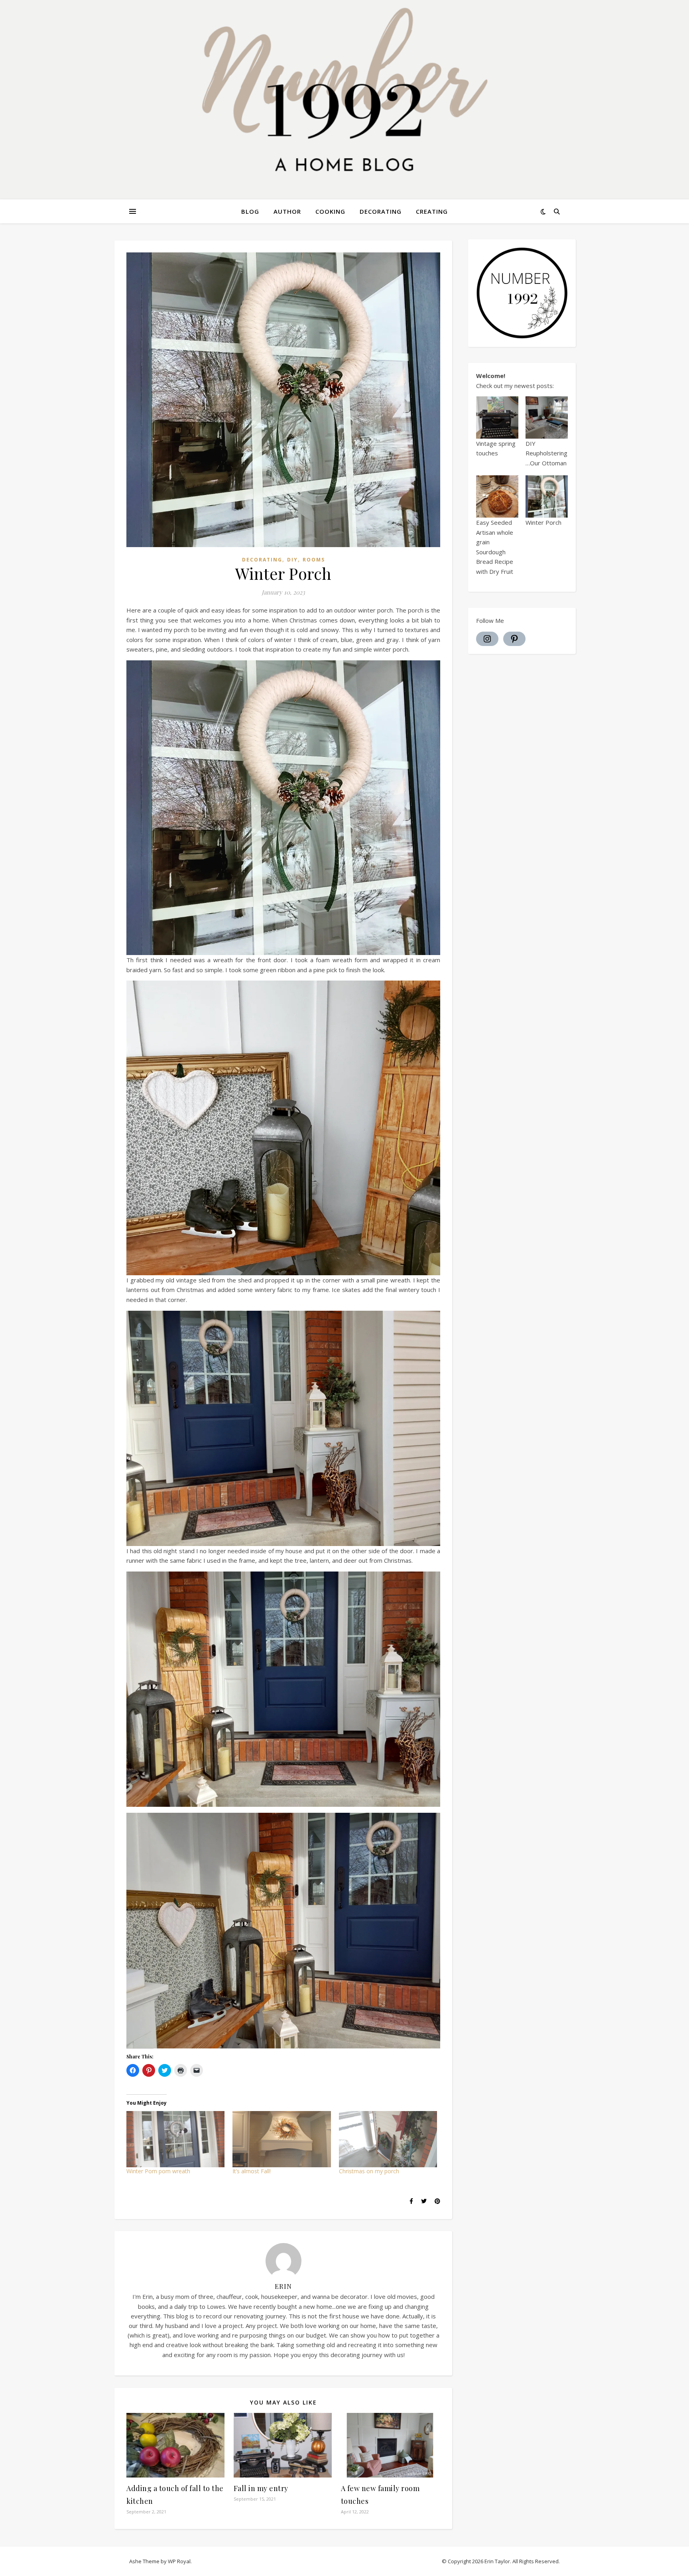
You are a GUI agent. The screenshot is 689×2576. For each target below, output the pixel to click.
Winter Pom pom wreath (158, 2171)
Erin (283, 2286)
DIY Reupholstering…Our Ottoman (546, 453)
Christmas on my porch (369, 2171)
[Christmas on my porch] (388, 2139)
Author (287, 211)
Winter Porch (543, 522)
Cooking (330, 211)
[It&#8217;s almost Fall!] (282, 2139)
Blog (250, 211)
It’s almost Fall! (252, 2171)
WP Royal (179, 2561)
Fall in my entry (261, 2488)
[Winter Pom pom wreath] (175, 2139)
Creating (432, 211)
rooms (314, 560)
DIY (292, 560)
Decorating (381, 211)
